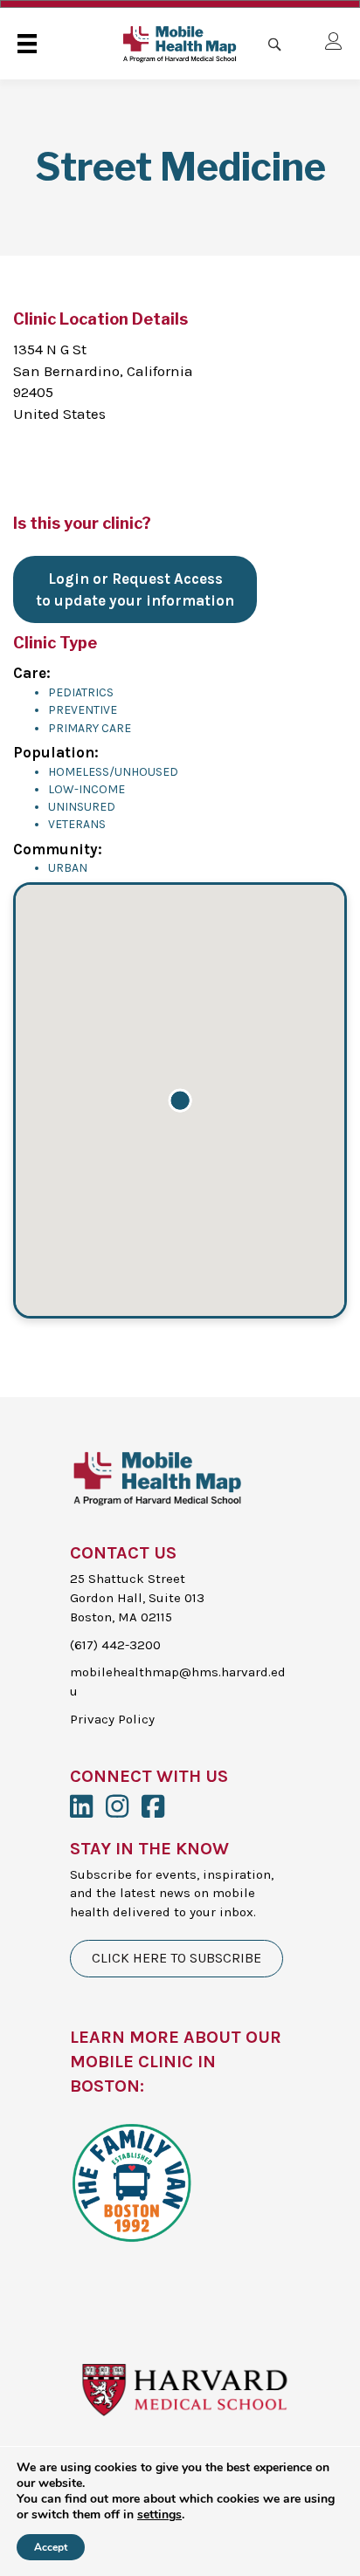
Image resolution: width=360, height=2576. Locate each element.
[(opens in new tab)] (131, 2181)
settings (159, 2515)
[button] (180, 1100)
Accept (51, 2547)
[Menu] (27, 44)
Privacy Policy (112, 1719)
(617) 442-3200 (115, 1645)
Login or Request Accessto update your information (135, 589)
